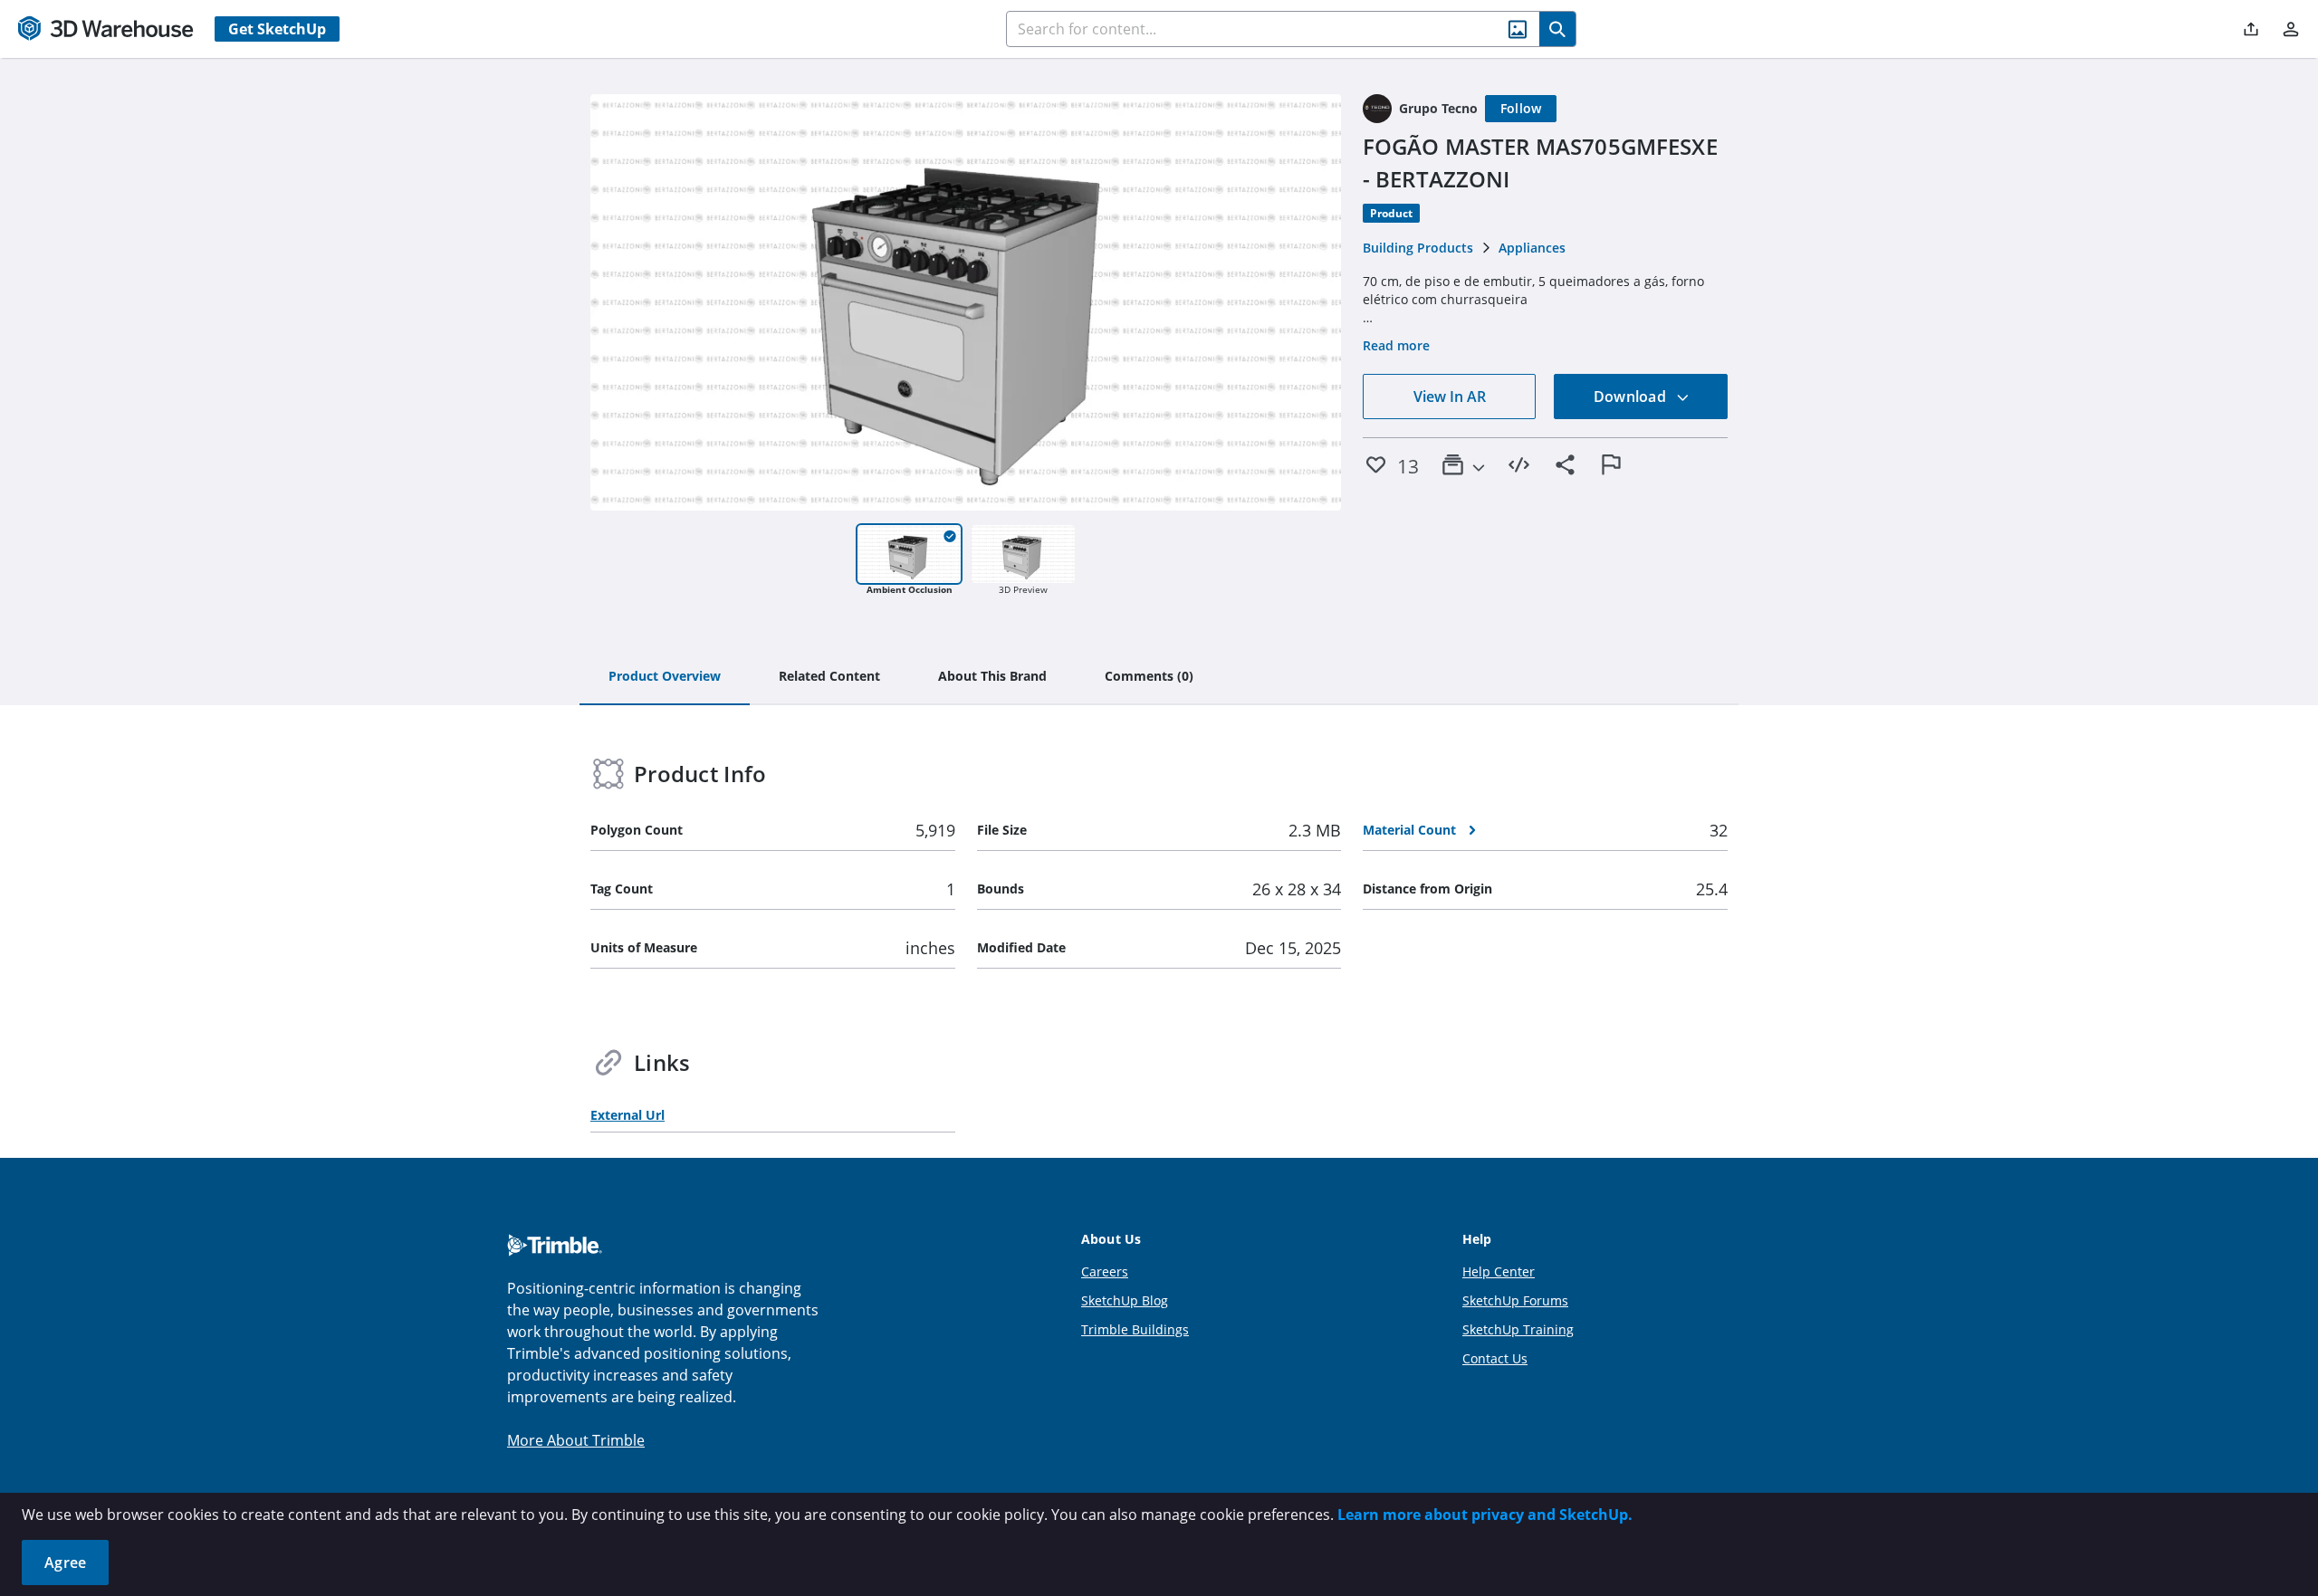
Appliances (1532, 248)
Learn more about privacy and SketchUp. (1485, 1515)
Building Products (1418, 248)
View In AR (1450, 397)
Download (1632, 397)
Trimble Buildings (1135, 1329)
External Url (627, 1115)
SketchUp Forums (1515, 1300)
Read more (1396, 345)
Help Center (1499, 1271)
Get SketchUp (277, 29)
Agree (65, 1563)
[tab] (665, 677)
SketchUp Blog (1125, 1300)
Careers (1105, 1271)
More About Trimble (576, 1440)
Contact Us (1495, 1358)
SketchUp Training (1518, 1329)
